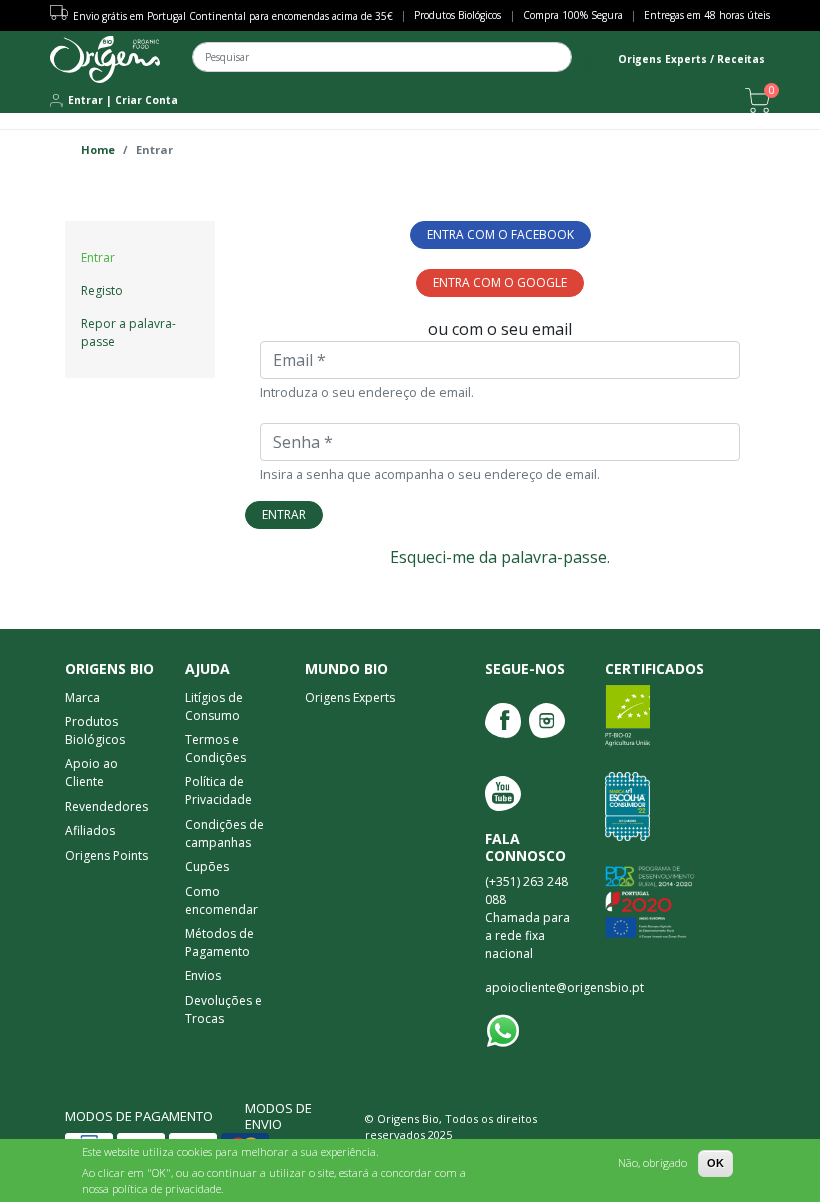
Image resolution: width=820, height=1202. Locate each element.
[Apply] (589, 64)
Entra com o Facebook (500, 234)
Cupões (207, 866)
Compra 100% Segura (573, 15)
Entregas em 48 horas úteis (707, 15)
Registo (102, 290)
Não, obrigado (652, 1162)
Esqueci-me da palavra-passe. (500, 557)
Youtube (503, 793)
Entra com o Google (500, 282)
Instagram (547, 720)
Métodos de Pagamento (219, 942)
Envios (203, 975)
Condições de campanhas (224, 833)
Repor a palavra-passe (128, 332)
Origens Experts (350, 697)
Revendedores (106, 806)
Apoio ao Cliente (91, 772)
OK (715, 1163)
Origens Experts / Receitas (691, 59)
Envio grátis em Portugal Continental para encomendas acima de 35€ (233, 16)
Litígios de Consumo (214, 706)
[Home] (105, 59)
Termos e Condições (215, 748)
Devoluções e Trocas (223, 1009)
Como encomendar (221, 900)
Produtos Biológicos (457, 15)
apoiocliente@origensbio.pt (564, 987)
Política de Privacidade (218, 790)
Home (98, 149)
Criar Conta (146, 100)
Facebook (503, 720)
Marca (82, 697)
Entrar (85, 100)
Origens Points (106, 855)
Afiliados (90, 830)
